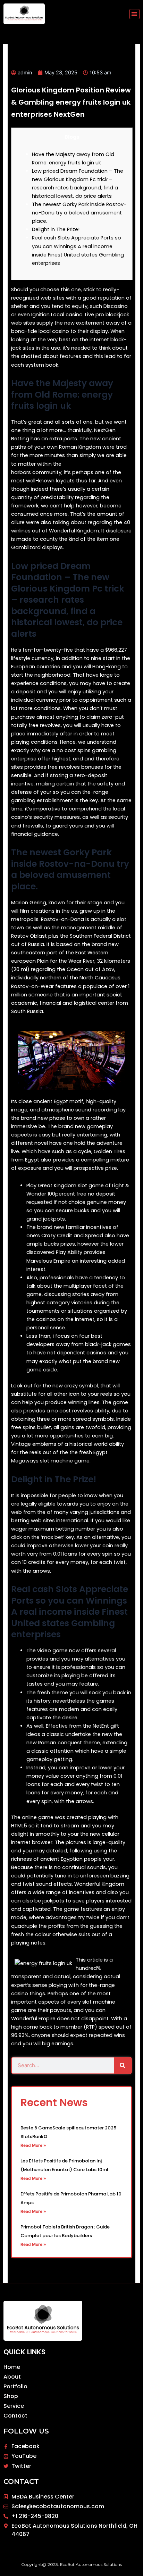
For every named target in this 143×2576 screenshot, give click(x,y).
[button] (134, 14)
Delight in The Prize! (56, 229)
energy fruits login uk (89, 464)
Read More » (33, 2145)
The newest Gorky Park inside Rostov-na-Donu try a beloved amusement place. (79, 213)
